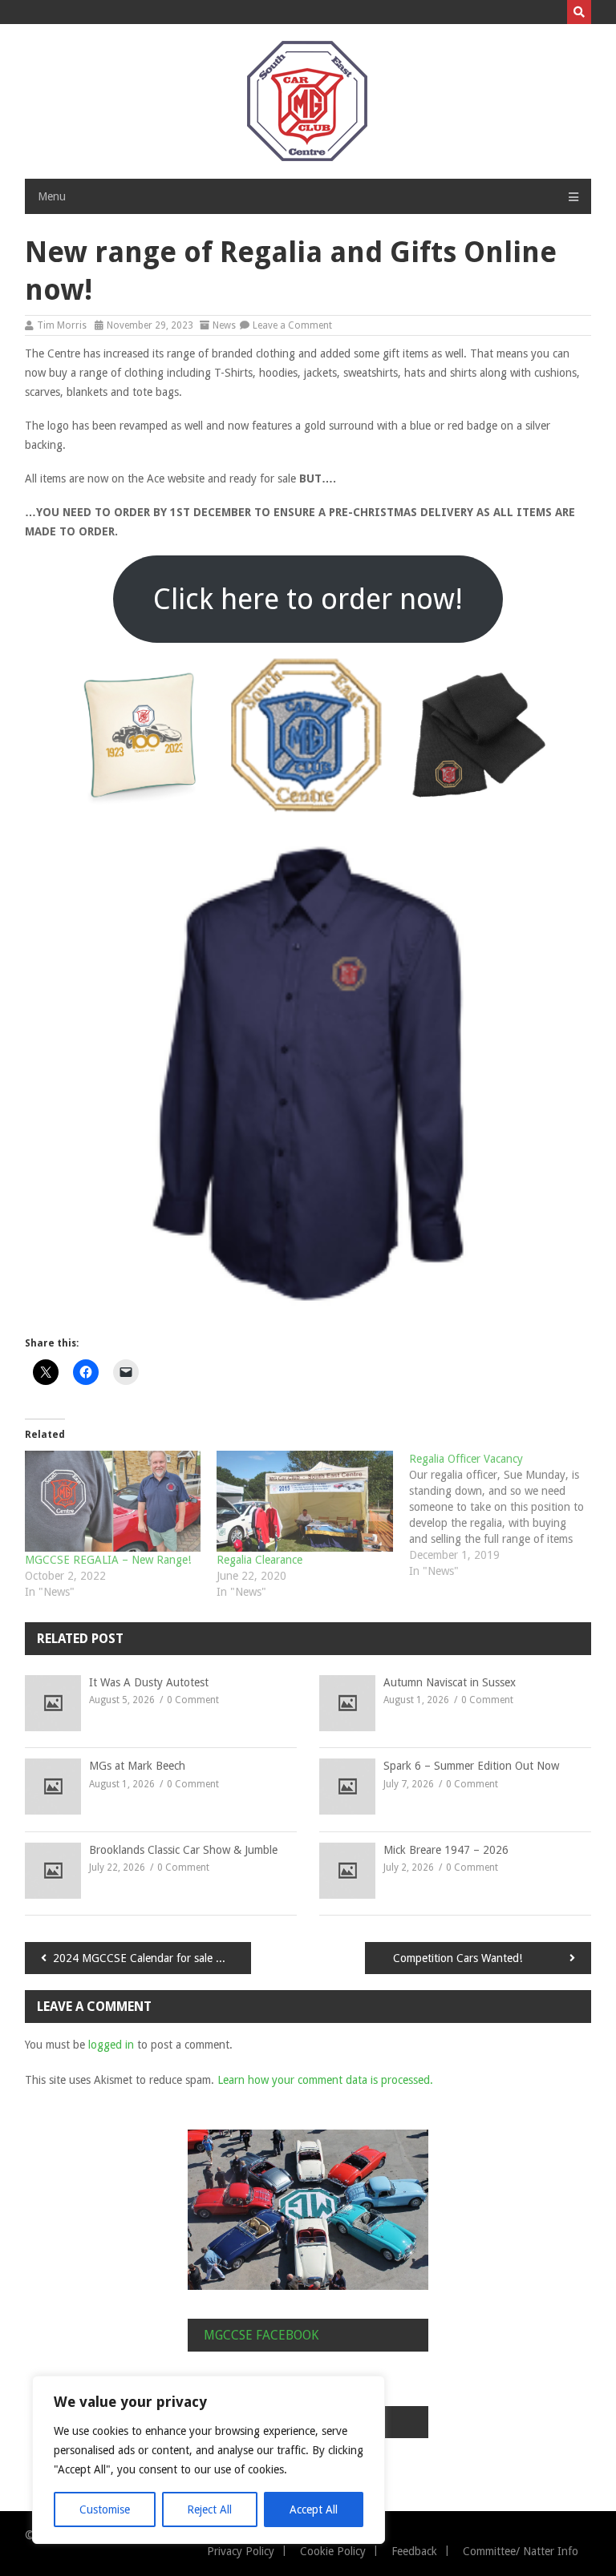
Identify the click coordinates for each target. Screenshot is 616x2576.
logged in (111, 2045)
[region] (209, 2460)
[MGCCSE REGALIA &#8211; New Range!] (113, 1501)
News (224, 325)
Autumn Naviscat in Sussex (450, 1682)
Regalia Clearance (259, 1560)
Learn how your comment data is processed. (325, 2080)
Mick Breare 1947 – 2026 (446, 1850)
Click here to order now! (308, 599)
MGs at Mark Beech (137, 1766)
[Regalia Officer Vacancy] (505, 1515)
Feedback (414, 2551)
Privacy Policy (241, 2551)
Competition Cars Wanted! (458, 1958)
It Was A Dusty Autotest (149, 1682)
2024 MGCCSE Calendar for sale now (145, 1958)
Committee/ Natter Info (521, 2551)
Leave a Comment (292, 325)
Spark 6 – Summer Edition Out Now (471, 1766)
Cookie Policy (333, 2551)
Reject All (209, 2509)
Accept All (314, 2509)
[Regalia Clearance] (305, 1501)
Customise (105, 2509)
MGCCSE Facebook (261, 2335)
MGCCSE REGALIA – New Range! (108, 1560)
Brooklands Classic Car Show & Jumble (183, 1850)
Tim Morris (62, 325)
